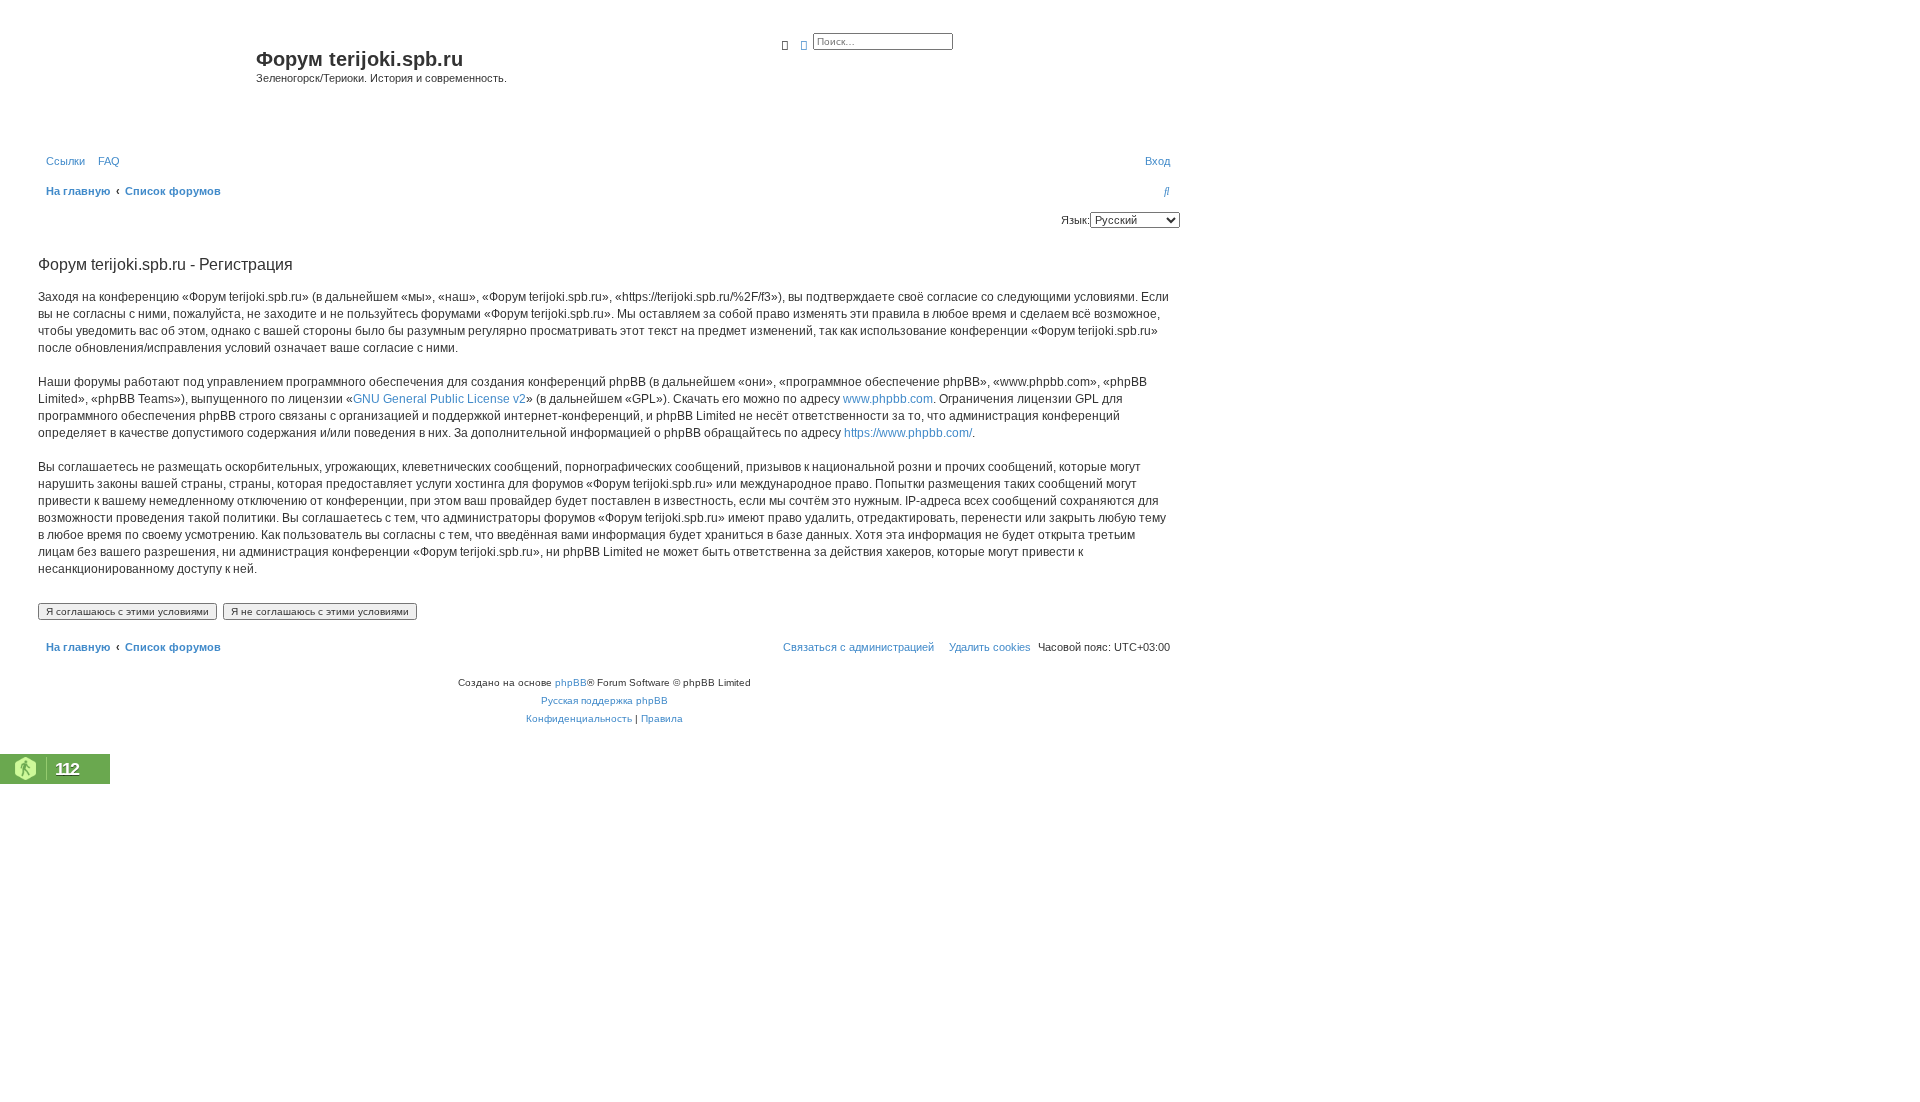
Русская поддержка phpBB (604, 700)
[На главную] (144, 83)
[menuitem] (105, 161)
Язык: (1075, 220)
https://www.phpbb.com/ (908, 433)
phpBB (571, 682)
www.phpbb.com (888, 399)
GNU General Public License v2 (439, 399)
